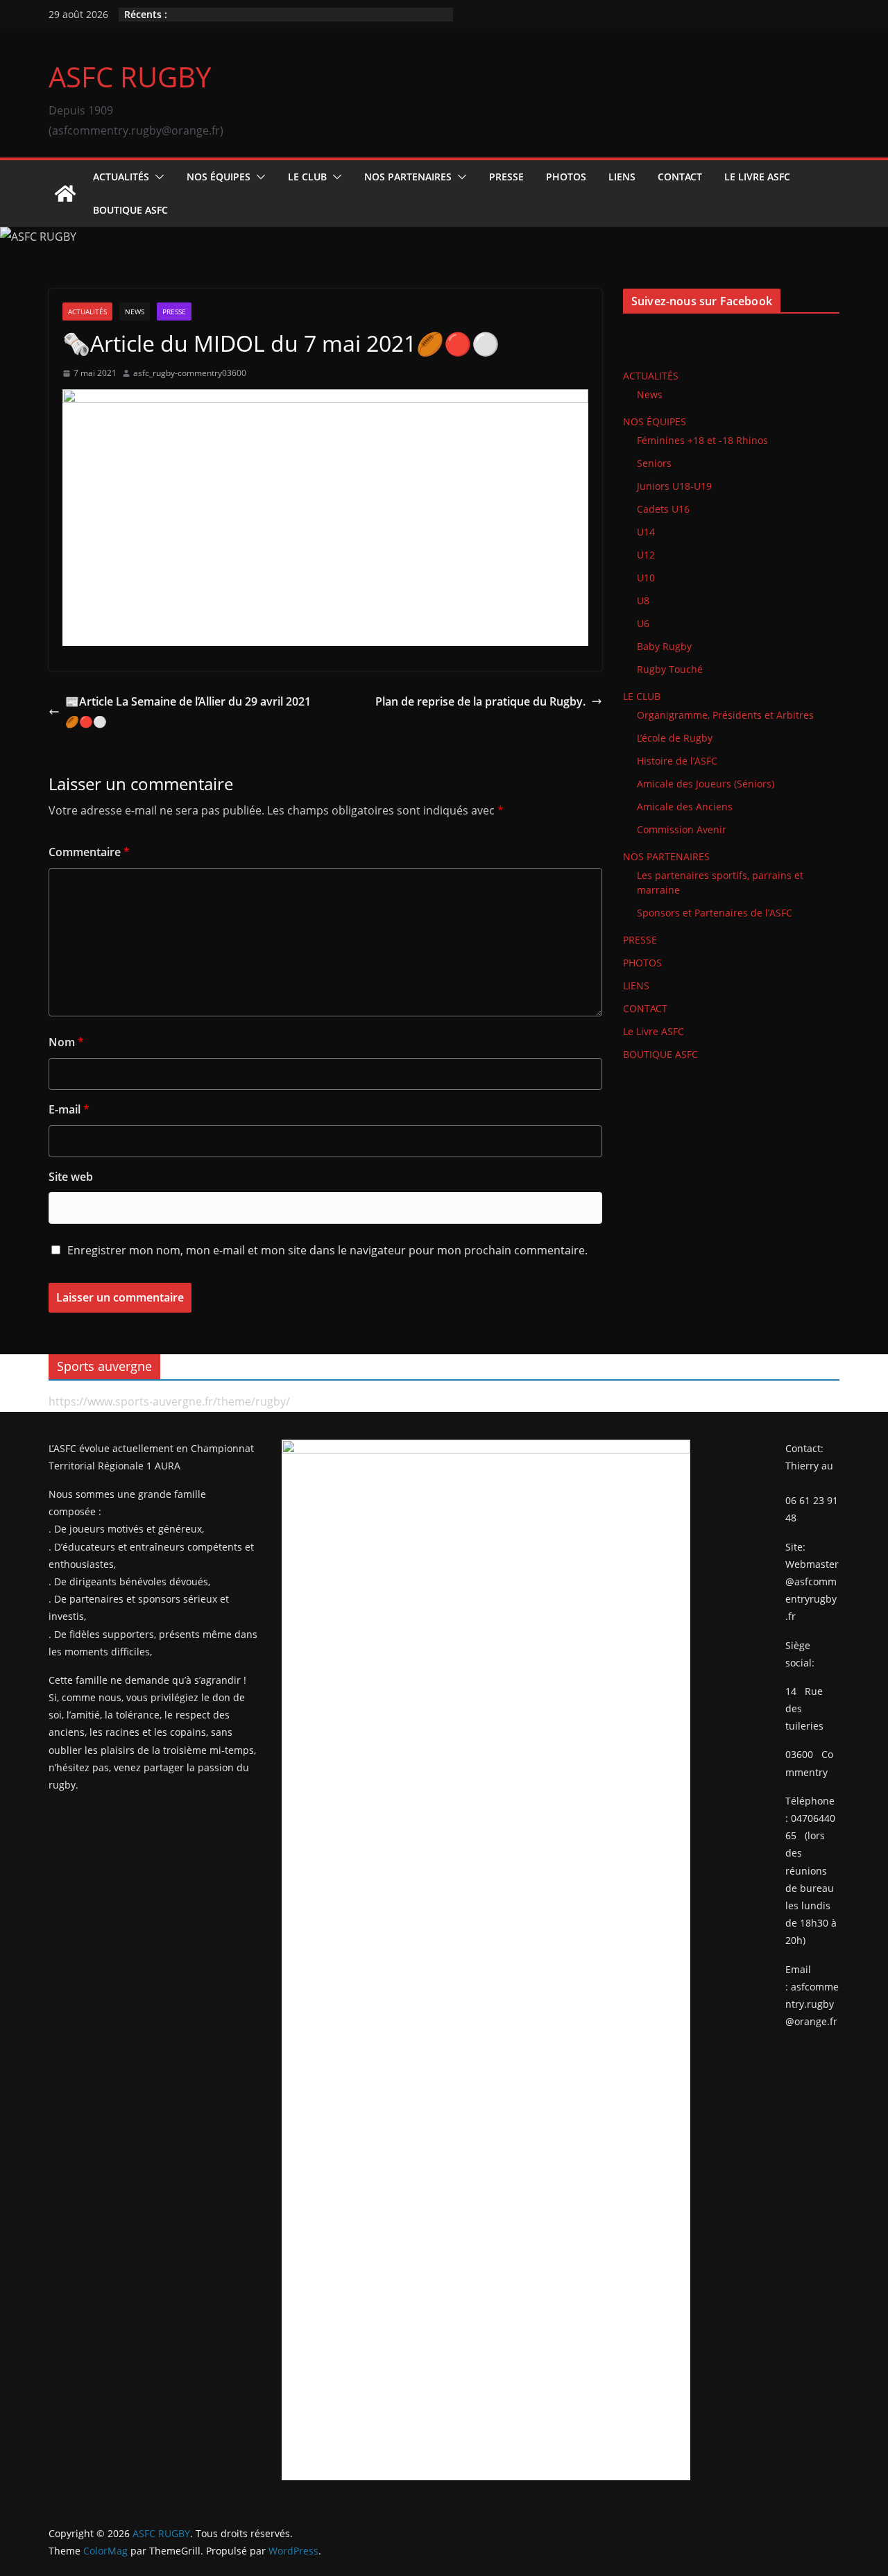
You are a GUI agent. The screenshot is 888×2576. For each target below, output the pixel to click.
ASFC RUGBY (130, 77)
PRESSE (506, 177)
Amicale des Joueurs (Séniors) (706, 784)
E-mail (69, 1109)
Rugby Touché (670, 669)
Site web (71, 1177)
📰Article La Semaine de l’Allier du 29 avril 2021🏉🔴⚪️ (188, 711)
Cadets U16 (663, 509)
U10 (646, 578)
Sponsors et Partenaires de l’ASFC (715, 913)
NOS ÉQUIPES (219, 177)
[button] (157, 177)
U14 (646, 532)
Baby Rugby (664, 646)
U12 (646, 555)
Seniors (654, 463)
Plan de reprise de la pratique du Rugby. (480, 701)
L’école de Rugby (675, 738)
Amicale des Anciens (685, 807)
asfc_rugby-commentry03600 (190, 373)
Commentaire (89, 852)
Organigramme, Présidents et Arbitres (725, 715)
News (135, 312)
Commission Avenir (682, 829)
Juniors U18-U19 (674, 486)
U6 (643, 623)
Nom (66, 1042)
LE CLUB (307, 177)
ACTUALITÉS (121, 177)
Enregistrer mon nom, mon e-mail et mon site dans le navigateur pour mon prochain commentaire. (327, 1250)
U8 (643, 600)
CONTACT (680, 177)
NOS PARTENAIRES (408, 177)
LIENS (622, 177)
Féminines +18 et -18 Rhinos (702, 440)
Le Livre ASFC (757, 177)
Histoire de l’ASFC (677, 761)
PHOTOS (566, 177)
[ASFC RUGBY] (65, 194)
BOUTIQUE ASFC (130, 210)
